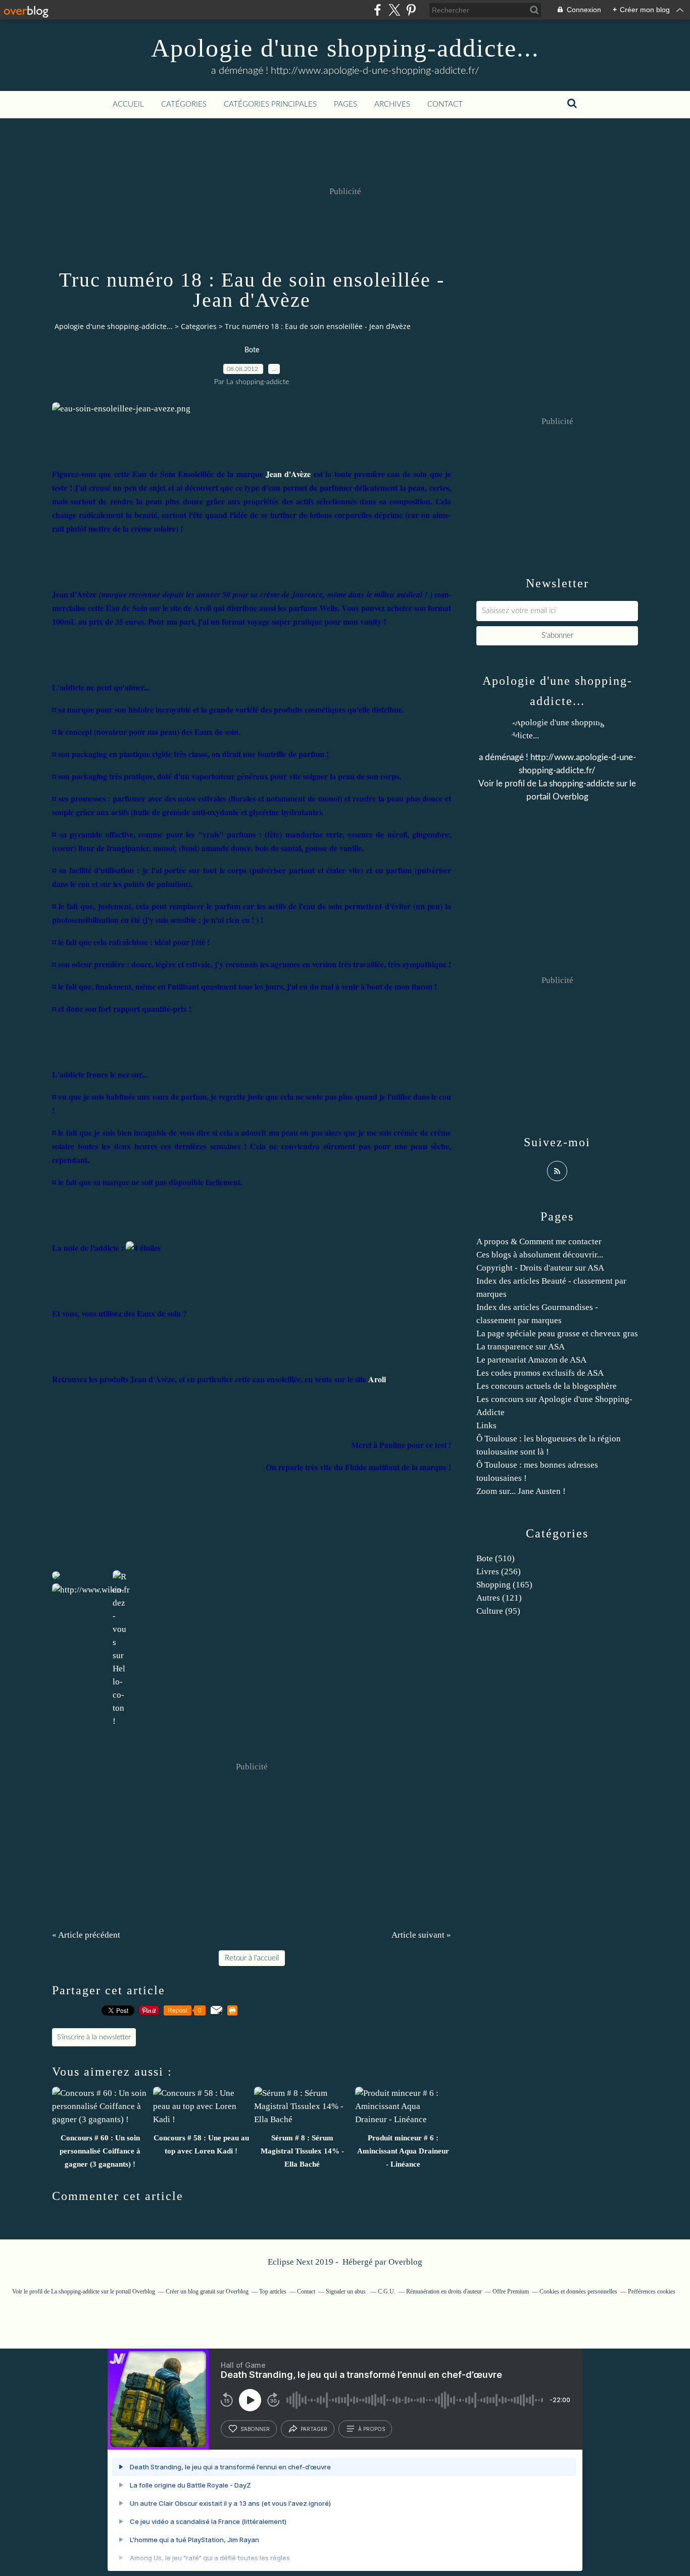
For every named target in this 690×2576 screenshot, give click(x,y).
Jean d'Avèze (288, 474)
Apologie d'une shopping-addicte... (345, 48)
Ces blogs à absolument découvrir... (540, 1255)
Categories (199, 326)
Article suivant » (421, 1935)
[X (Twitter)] (394, 10)
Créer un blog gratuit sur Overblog (207, 2291)
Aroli (377, 1379)
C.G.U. (387, 2291)
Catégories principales (270, 104)
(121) (499, 1598)
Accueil (128, 104)
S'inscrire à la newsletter (94, 2037)
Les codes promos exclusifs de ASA (540, 1373)
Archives (392, 104)
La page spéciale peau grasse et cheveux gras (557, 1333)
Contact (445, 104)
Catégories (184, 104)
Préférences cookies (652, 2291)
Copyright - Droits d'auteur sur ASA (540, 1268)
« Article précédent (86, 1935)
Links (486, 1425)
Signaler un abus (347, 2291)
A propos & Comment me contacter (539, 1242)
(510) (496, 1558)
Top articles (273, 2291)
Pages (346, 104)
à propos (372, 2429)
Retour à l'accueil (252, 1958)
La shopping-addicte (576, 784)
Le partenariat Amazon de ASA (531, 1360)
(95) (498, 1611)
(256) (499, 1572)
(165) (504, 1585)
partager (314, 2429)
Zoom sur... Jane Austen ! (521, 1491)
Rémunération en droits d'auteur (444, 2291)
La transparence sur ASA (521, 1347)
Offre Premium (511, 2291)
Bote (252, 350)
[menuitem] (128, 105)
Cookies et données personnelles (578, 2291)
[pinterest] (411, 10)
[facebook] (378, 10)
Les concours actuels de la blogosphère (547, 1386)
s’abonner (255, 2429)
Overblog (405, 2262)
